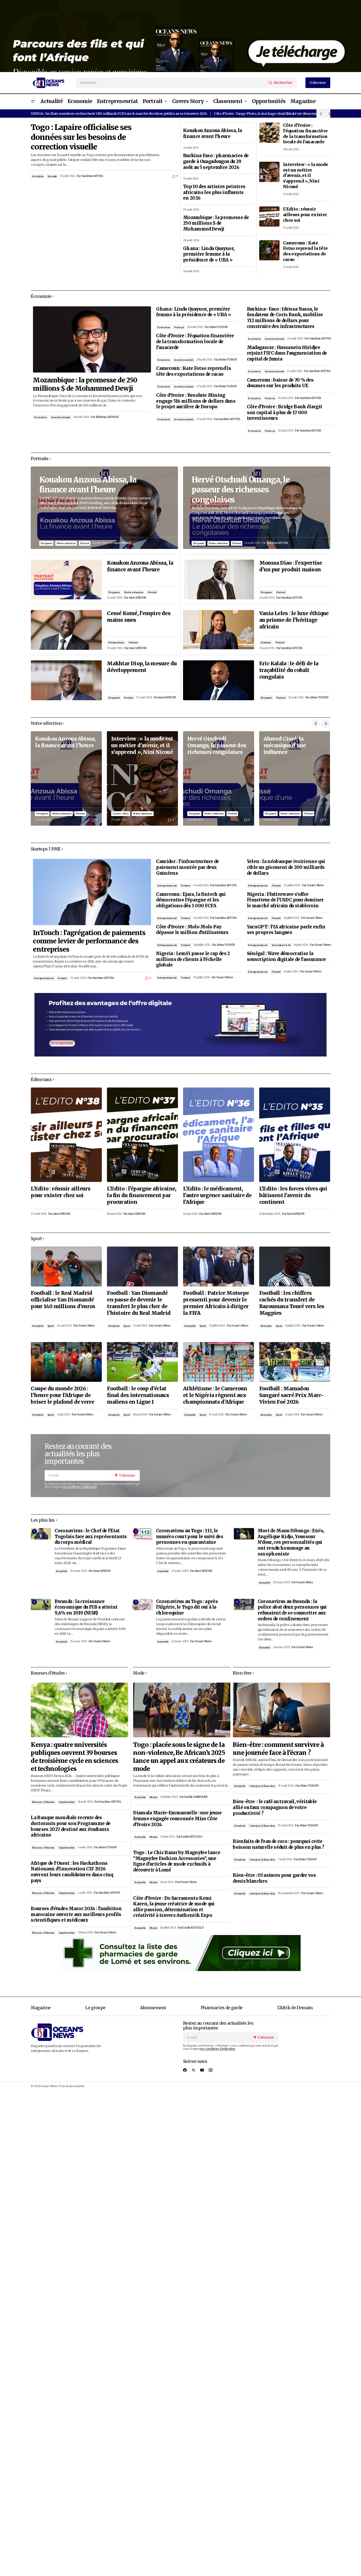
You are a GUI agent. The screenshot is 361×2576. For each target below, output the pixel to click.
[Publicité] (180, 36)
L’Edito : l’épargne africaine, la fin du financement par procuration (141, 1195)
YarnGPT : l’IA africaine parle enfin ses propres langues (286, 930)
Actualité (38, 176)
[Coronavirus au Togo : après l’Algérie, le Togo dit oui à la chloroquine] (142, 1604)
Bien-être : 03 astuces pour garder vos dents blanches (274, 1878)
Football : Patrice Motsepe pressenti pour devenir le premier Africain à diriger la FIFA (216, 1303)
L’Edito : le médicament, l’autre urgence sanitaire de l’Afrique (217, 1195)
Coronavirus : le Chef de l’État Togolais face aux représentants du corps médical (91, 1537)
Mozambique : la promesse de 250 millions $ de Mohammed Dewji (216, 223)
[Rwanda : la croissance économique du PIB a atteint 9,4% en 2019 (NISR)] (41, 1604)
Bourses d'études (43, 1802)
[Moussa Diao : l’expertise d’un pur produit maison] (219, 579)
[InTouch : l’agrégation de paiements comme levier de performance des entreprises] (92, 892)
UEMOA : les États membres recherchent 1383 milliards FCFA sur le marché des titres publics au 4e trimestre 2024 (119, 113)
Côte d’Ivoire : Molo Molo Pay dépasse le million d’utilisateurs (192, 930)
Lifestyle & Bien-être (262, 1786)
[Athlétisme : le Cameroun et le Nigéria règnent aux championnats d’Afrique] (219, 1362)
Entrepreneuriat (44, 978)
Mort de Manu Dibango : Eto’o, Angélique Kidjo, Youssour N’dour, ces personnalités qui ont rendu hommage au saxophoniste (291, 1542)
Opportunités (67, 1802)
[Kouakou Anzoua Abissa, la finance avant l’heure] (104, 508)
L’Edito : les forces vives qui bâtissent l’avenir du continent (293, 1195)
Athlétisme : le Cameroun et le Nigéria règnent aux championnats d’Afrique (215, 1395)
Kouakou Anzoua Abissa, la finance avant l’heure (212, 134)
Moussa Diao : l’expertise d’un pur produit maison (291, 566)
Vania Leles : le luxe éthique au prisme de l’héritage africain (294, 620)
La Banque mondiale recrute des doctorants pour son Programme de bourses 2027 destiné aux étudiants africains (71, 1826)
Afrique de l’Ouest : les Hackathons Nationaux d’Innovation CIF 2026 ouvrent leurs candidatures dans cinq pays (72, 1872)
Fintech (62, 978)
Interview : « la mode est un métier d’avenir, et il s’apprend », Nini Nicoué (306, 175)
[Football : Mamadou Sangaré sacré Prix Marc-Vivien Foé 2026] (295, 1362)
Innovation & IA (281, 945)
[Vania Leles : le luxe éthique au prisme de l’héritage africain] (219, 630)
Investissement (61, 417)
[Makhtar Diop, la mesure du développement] (66, 680)
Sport (51, 1326)
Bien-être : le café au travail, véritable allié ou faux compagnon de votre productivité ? (275, 1807)
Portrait (85, 543)
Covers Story (121, 814)
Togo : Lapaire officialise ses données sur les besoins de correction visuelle (81, 137)
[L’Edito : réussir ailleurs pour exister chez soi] (269, 216)
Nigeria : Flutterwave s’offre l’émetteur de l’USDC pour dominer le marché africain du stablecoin (285, 900)
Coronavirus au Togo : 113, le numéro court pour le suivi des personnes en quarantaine (190, 1537)
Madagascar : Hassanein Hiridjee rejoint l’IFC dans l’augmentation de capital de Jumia (287, 353)
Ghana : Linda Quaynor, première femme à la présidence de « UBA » (209, 254)
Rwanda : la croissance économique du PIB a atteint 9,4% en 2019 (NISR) (86, 1607)
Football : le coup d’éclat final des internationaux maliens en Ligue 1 (138, 1395)
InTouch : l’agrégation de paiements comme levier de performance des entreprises (89, 941)
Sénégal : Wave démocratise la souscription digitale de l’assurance (286, 957)
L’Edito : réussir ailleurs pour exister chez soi (305, 215)
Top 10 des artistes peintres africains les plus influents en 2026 (214, 192)
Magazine (41, 2008)
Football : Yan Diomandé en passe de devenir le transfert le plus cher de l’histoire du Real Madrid (139, 1303)
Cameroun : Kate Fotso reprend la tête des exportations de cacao (305, 251)
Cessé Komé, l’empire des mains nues (139, 617)
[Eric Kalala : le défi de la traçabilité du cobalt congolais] (219, 680)
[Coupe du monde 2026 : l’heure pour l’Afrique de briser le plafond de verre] (66, 1362)
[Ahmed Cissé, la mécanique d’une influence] (295, 778)
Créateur (266, 642)
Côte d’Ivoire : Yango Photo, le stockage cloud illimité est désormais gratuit (272, 113)
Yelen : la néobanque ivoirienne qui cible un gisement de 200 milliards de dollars (286, 867)
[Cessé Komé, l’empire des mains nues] (66, 630)
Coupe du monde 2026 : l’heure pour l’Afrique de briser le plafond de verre (62, 1395)
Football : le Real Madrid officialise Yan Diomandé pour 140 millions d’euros (63, 1300)
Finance (179, 327)
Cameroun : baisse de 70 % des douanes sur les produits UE (280, 383)
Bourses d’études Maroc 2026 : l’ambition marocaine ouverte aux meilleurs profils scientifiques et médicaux (76, 1914)
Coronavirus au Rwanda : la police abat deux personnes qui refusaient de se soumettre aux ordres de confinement (292, 1610)
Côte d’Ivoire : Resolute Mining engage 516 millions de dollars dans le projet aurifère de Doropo (196, 401)
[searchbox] (172, 83)
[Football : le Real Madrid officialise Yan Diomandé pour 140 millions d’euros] (66, 1266)
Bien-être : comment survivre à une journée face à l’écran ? (278, 1749)
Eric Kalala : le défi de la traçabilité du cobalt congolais (289, 670)
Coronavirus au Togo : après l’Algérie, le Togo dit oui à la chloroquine (187, 1607)
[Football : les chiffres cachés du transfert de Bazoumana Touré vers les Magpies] (295, 1266)
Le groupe (95, 2008)
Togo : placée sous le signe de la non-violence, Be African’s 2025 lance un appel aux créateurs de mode (179, 1757)
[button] (33, 102)
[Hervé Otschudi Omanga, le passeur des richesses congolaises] (257, 508)
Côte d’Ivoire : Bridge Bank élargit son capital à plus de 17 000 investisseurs (285, 413)
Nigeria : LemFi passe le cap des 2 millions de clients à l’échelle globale (193, 959)
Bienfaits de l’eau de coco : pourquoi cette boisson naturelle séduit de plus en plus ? (278, 1844)
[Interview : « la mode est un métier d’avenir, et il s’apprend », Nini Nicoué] (269, 172)
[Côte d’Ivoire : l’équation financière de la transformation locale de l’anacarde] (269, 133)
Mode (153, 1797)
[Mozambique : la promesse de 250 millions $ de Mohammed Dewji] (92, 339)
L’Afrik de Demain (295, 2008)
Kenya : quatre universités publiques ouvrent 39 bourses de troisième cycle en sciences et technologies (74, 1757)
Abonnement (153, 2008)
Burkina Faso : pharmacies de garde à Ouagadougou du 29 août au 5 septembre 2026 (216, 161)
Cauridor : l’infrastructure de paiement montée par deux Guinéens (187, 867)
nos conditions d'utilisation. (79, 1487)
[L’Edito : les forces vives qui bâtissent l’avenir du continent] (295, 1135)
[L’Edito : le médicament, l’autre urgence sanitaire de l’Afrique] (219, 1135)
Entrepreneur (116, 642)
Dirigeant (46, 543)
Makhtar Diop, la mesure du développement (142, 667)
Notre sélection (66, 543)
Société (52, 176)
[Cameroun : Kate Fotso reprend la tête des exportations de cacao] (269, 250)
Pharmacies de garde (222, 2008)
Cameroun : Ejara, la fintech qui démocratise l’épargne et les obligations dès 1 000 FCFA (191, 900)
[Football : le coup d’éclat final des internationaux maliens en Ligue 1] (142, 1362)
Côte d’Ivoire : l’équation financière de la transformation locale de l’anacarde (305, 133)
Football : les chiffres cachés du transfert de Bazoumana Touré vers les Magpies (292, 1303)
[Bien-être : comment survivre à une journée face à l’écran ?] (281, 1710)
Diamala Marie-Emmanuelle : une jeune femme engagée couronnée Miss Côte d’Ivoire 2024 (177, 1819)
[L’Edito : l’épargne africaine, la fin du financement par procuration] (142, 1135)
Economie (40, 417)
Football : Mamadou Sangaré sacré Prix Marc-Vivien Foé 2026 (292, 1395)
